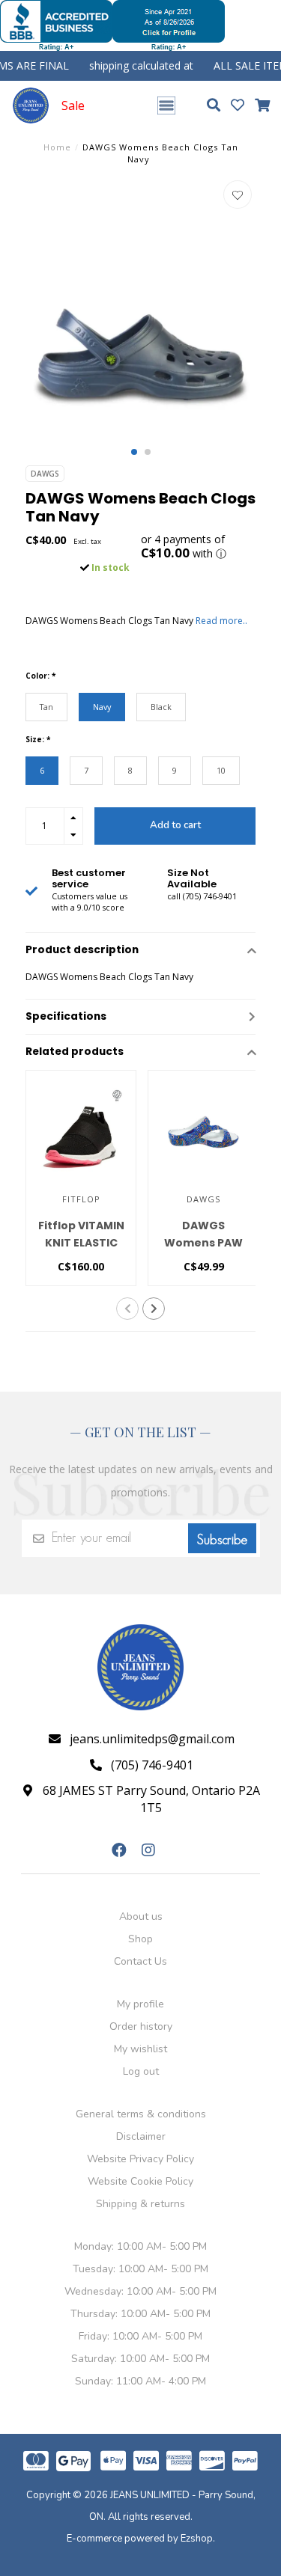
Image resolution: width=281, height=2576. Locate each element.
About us (141, 1916)
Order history (141, 2026)
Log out (141, 2071)
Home (57, 147)
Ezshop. (198, 2539)
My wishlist (140, 2049)
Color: (40, 676)
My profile (140, 2004)
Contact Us (140, 1961)
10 (221, 770)
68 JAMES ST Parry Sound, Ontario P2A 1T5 (151, 1799)
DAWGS (45, 474)
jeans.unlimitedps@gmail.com (152, 1739)
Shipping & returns (140, 2204)
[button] (134, 452)
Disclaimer (141, 2136)
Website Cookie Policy (140, 2181)
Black (161, 707)
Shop (140, 1939)
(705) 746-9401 (152, 1765)
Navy (102, 707)
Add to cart (175, 825)
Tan (46, 707)
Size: (38, 739)
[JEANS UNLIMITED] (31, 105)
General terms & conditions (141, 2114)
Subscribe (222, 1540)
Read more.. (221, 621)
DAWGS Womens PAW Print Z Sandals (203, 1243)
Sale (73, 105)
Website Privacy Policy (140, 2159)
